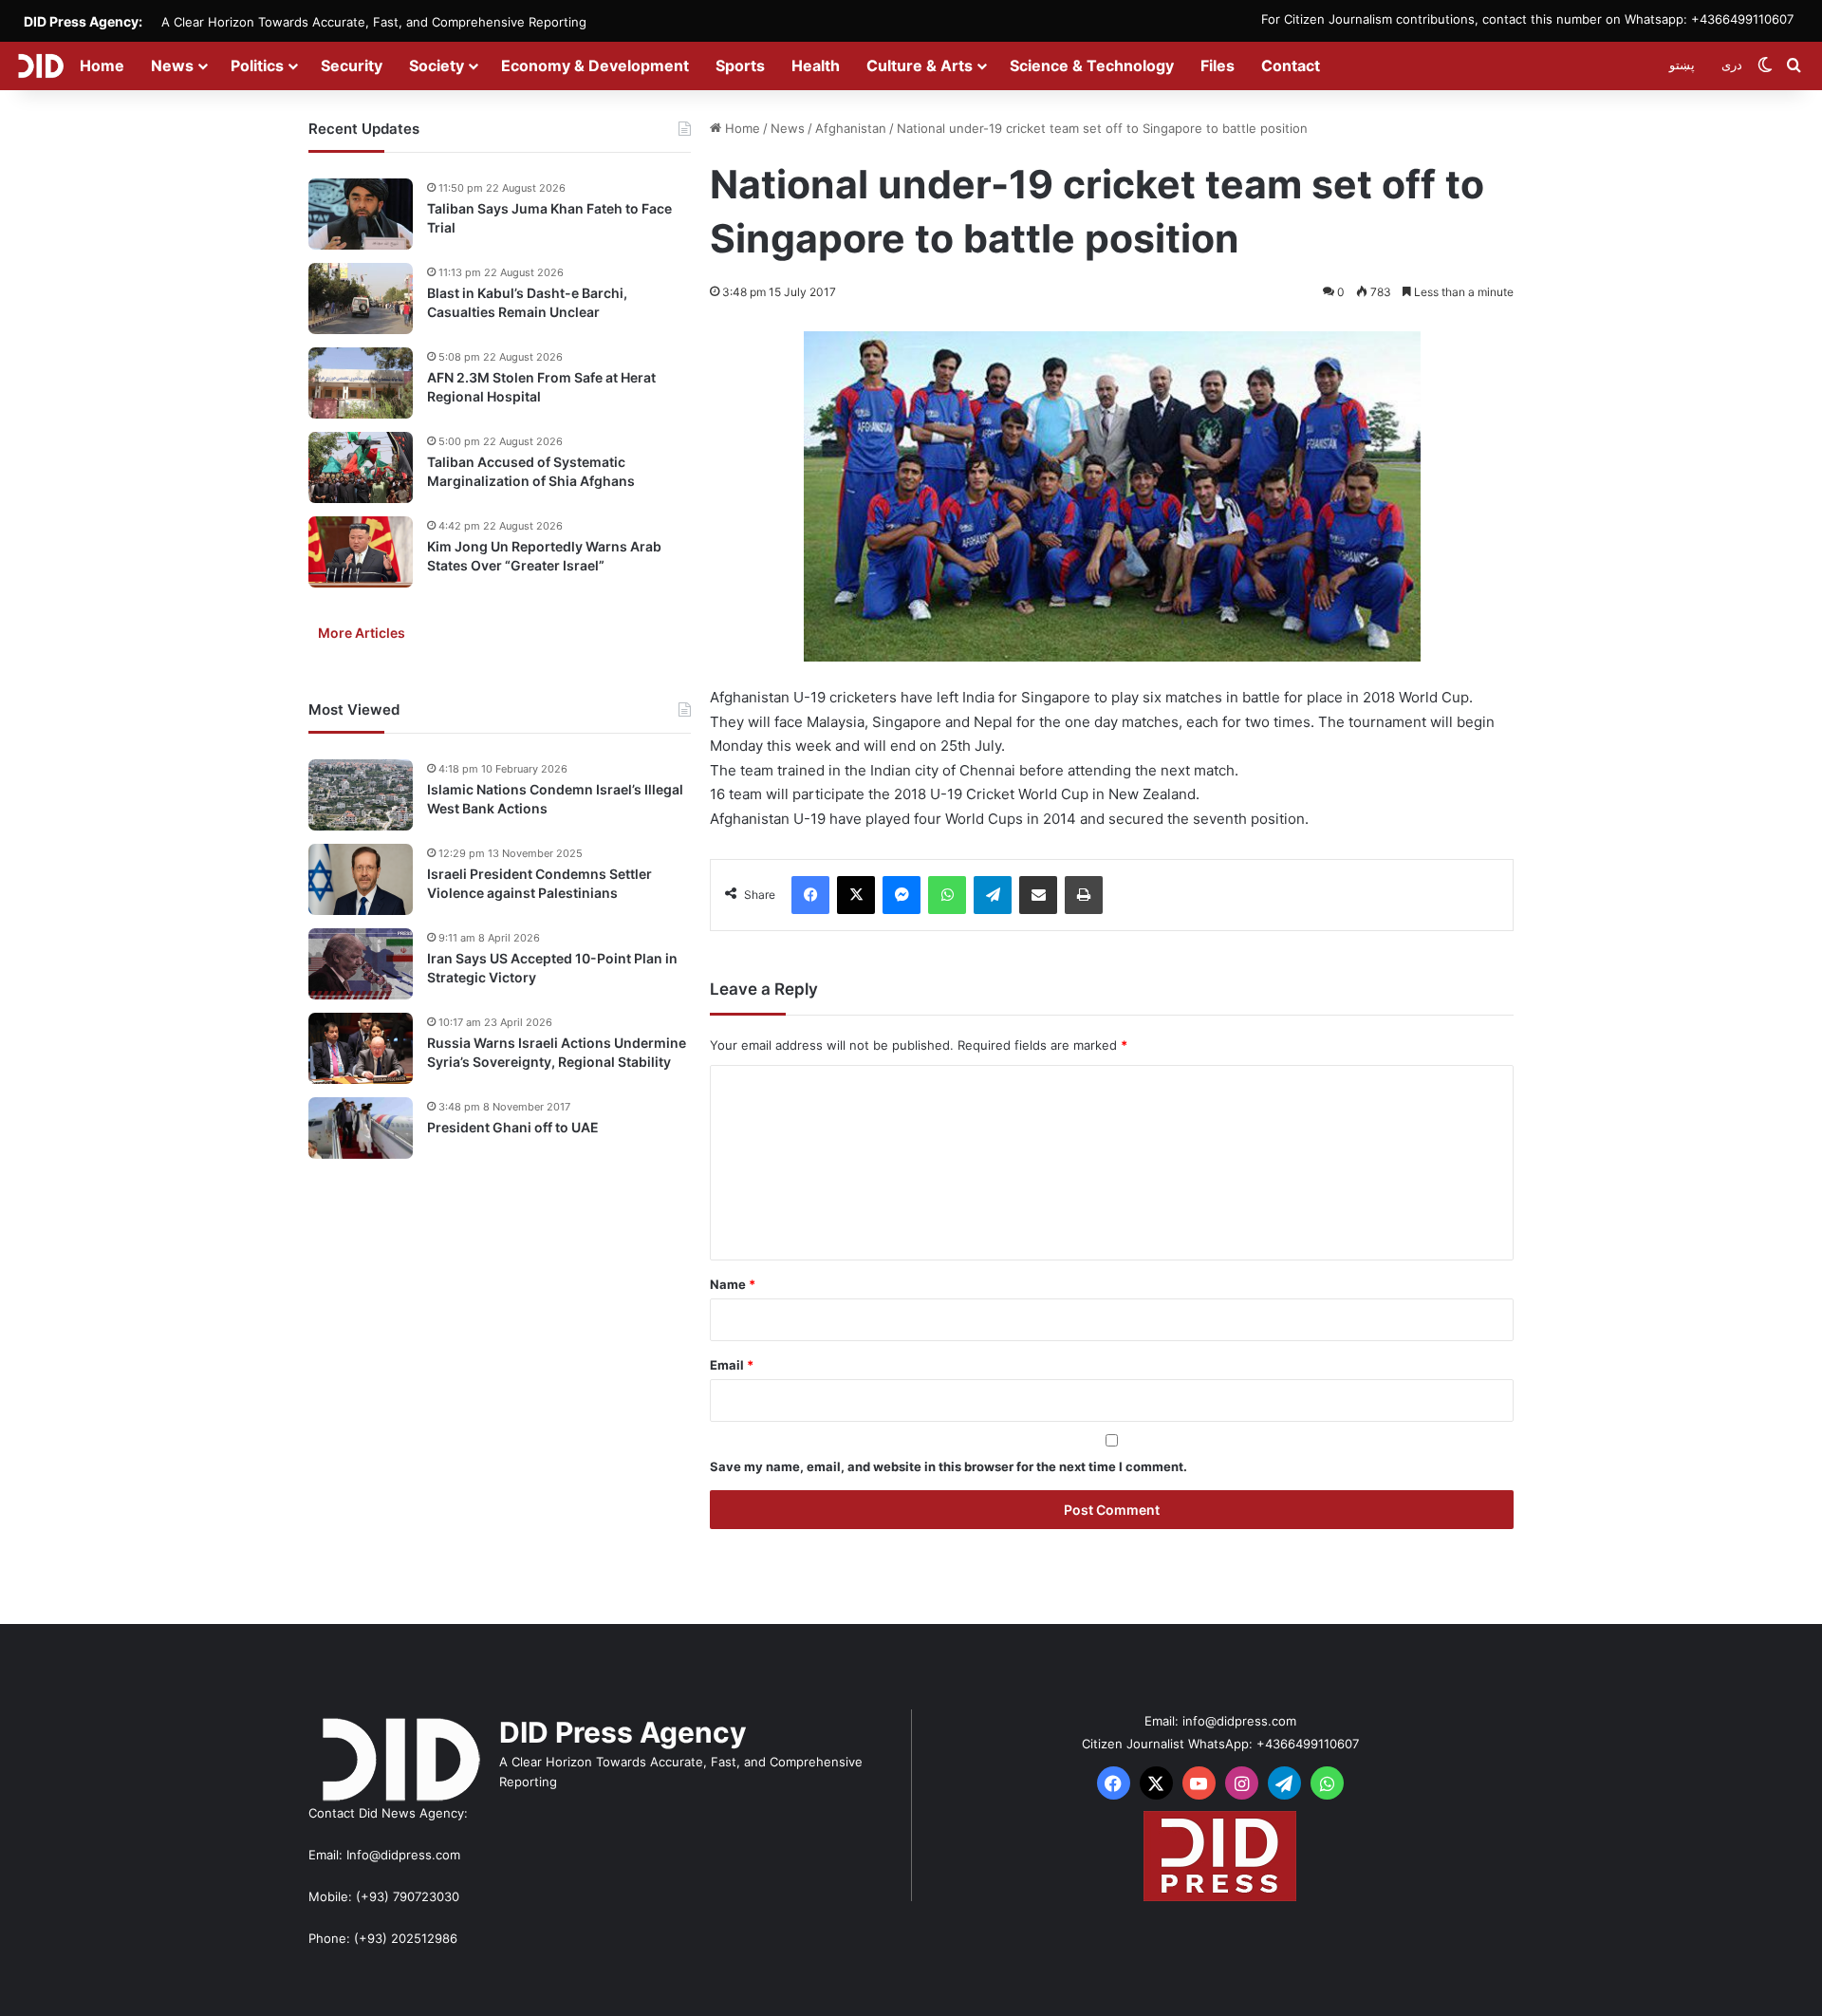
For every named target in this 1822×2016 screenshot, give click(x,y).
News (172, 65)
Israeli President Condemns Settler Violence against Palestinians (539, 883)
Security (352, 65)
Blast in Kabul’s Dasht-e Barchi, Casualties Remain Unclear (527, 302)
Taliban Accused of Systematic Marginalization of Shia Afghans (531, 471)
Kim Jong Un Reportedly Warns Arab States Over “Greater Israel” (544, 556)
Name (733, 1284)
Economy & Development (595, 65)
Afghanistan (851, 128)
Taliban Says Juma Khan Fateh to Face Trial (549, 218)
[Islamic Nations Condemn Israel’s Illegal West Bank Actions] (361, 795)
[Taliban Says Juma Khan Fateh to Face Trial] (361, 214)
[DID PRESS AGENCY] (40, 65)
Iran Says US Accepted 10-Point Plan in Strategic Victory (552, 968)
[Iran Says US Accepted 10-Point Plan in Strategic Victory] (361, 964)
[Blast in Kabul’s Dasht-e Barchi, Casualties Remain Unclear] (361, 299)
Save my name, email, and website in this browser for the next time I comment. (948, 1466)
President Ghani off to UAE (513, 1127)
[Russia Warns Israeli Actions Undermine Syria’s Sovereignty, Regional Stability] (361, 1048)
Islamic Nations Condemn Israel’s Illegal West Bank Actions (555, 799)
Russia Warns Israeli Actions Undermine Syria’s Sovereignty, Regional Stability (557, 1052)
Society (437, 65)
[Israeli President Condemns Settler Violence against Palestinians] (361, 879)
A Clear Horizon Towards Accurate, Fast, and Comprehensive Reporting (374, 22)
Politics (257, 65)
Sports (740, 65)
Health (816, 65)
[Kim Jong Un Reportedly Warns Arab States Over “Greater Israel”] (361, 552)
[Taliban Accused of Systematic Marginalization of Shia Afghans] (361, 467)
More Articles (362, 633)
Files (1218, 65)
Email (732, 1365)
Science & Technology (1092, 65)
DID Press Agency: (83, 21)
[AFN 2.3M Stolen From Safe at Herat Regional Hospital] (361, 383)
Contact (1291, 65)
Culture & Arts (920, 65)
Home (102, 65)
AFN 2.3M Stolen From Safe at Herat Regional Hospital (541, 387)
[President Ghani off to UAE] (361, 1128)
